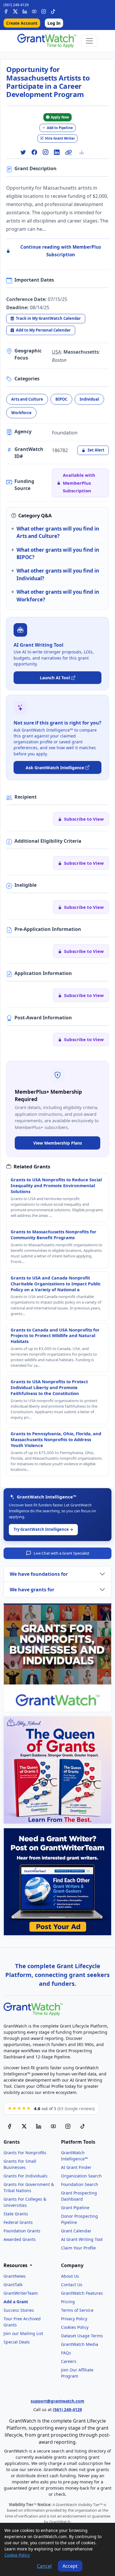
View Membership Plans (58, 1143)
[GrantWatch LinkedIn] (25, 11)
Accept (70, 2566)
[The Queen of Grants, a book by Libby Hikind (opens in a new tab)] (57, 1770)
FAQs (66, 2353)
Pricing (68, 2302)
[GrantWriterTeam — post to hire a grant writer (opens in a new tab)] (57, 1882)
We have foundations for (39, 1574)
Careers (69, 2361)
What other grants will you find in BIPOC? (58, 553)
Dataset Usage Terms (82, 2336)
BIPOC (61, 399)
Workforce (21, 413)
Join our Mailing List (23, 2333)
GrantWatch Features (82, 2293)
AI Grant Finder (76, 2167)
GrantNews (15, 2276)
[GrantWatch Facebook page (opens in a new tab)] (9, 2126)
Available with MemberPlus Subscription (79, 483)
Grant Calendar (76, 2231)
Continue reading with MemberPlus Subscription (61, 251)
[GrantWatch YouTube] (34, 11)
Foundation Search (80, 2184)
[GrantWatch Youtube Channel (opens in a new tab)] (53, 2126)
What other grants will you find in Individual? (58, 574)
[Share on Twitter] (23, 152)
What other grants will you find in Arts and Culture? (58, 532)
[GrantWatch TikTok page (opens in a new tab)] (83, 2126)
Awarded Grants (20, 2239)
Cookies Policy (75, 2327)
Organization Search (81, 2176)
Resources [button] (16, 2265)
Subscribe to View (84, 819)
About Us (70, 2276)
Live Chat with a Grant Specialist (61, 1553)
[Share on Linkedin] (57, 152)
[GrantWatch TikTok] (53, 11)
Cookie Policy (17, 2555)
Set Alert (96, 450)
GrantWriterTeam (21, 2293)
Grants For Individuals (26, 2176)
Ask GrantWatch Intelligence (55, 768)
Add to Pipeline (60, 128)
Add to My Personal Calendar (43, 330)
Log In (54, 23)
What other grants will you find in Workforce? (58, 596)
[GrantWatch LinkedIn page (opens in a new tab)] (39, 2126)
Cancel (44, 2566)
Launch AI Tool (55, 678)
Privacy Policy (74, 2319)
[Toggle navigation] (89, 41)
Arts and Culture (27, 399)
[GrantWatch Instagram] (44, 11)
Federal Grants (18, 2222)
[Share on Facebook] (34, 152)
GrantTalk (13, 2285)
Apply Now (60, 117)
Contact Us (72, 2285)
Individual (89, 399)
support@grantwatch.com (57, 2401)
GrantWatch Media (80, 2344)
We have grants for (32, 1590)
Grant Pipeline (75, 2208)
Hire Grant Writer (60, 138)
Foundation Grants (22, 2231)
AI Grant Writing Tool (82, 2239)
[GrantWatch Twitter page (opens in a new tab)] (24, 2126)
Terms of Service (77, 2310)
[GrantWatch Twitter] (15, 11)
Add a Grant (16, 2302)
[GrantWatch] (47, 41)
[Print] (84, 152)
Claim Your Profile (78, 2248)
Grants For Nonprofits (25, 2153)
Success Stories (19, 2310)
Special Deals (17, 2342)
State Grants (16, 2214)
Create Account (22, 23)
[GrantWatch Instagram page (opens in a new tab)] (68, 2126)
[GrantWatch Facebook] (6, 11)
